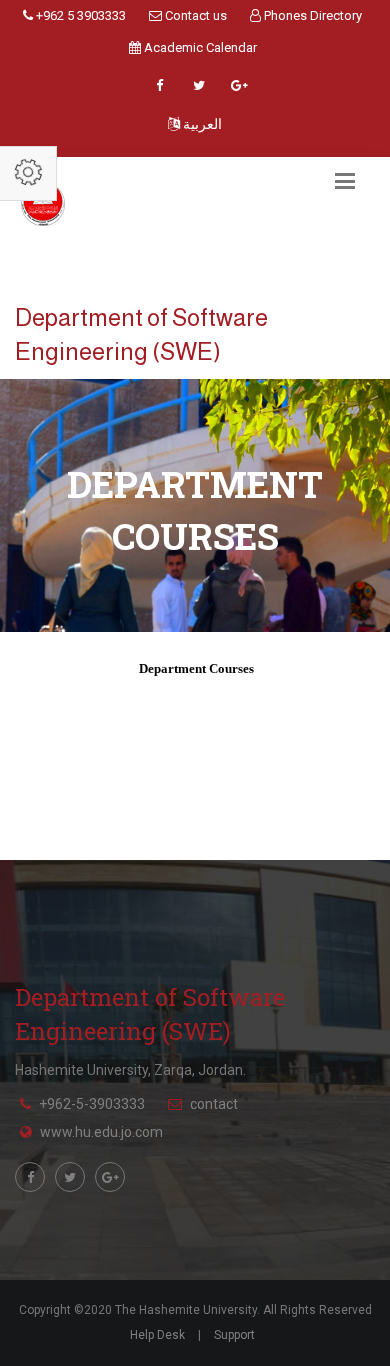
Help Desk (157, 1335)
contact (214, 1104)
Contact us (194, 15)
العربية (201, 124)
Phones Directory (311, 15)
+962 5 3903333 (79, 15)
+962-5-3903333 (92, 1104)
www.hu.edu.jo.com (101, 1132)
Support (234, 1335)
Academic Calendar (199, 47)
